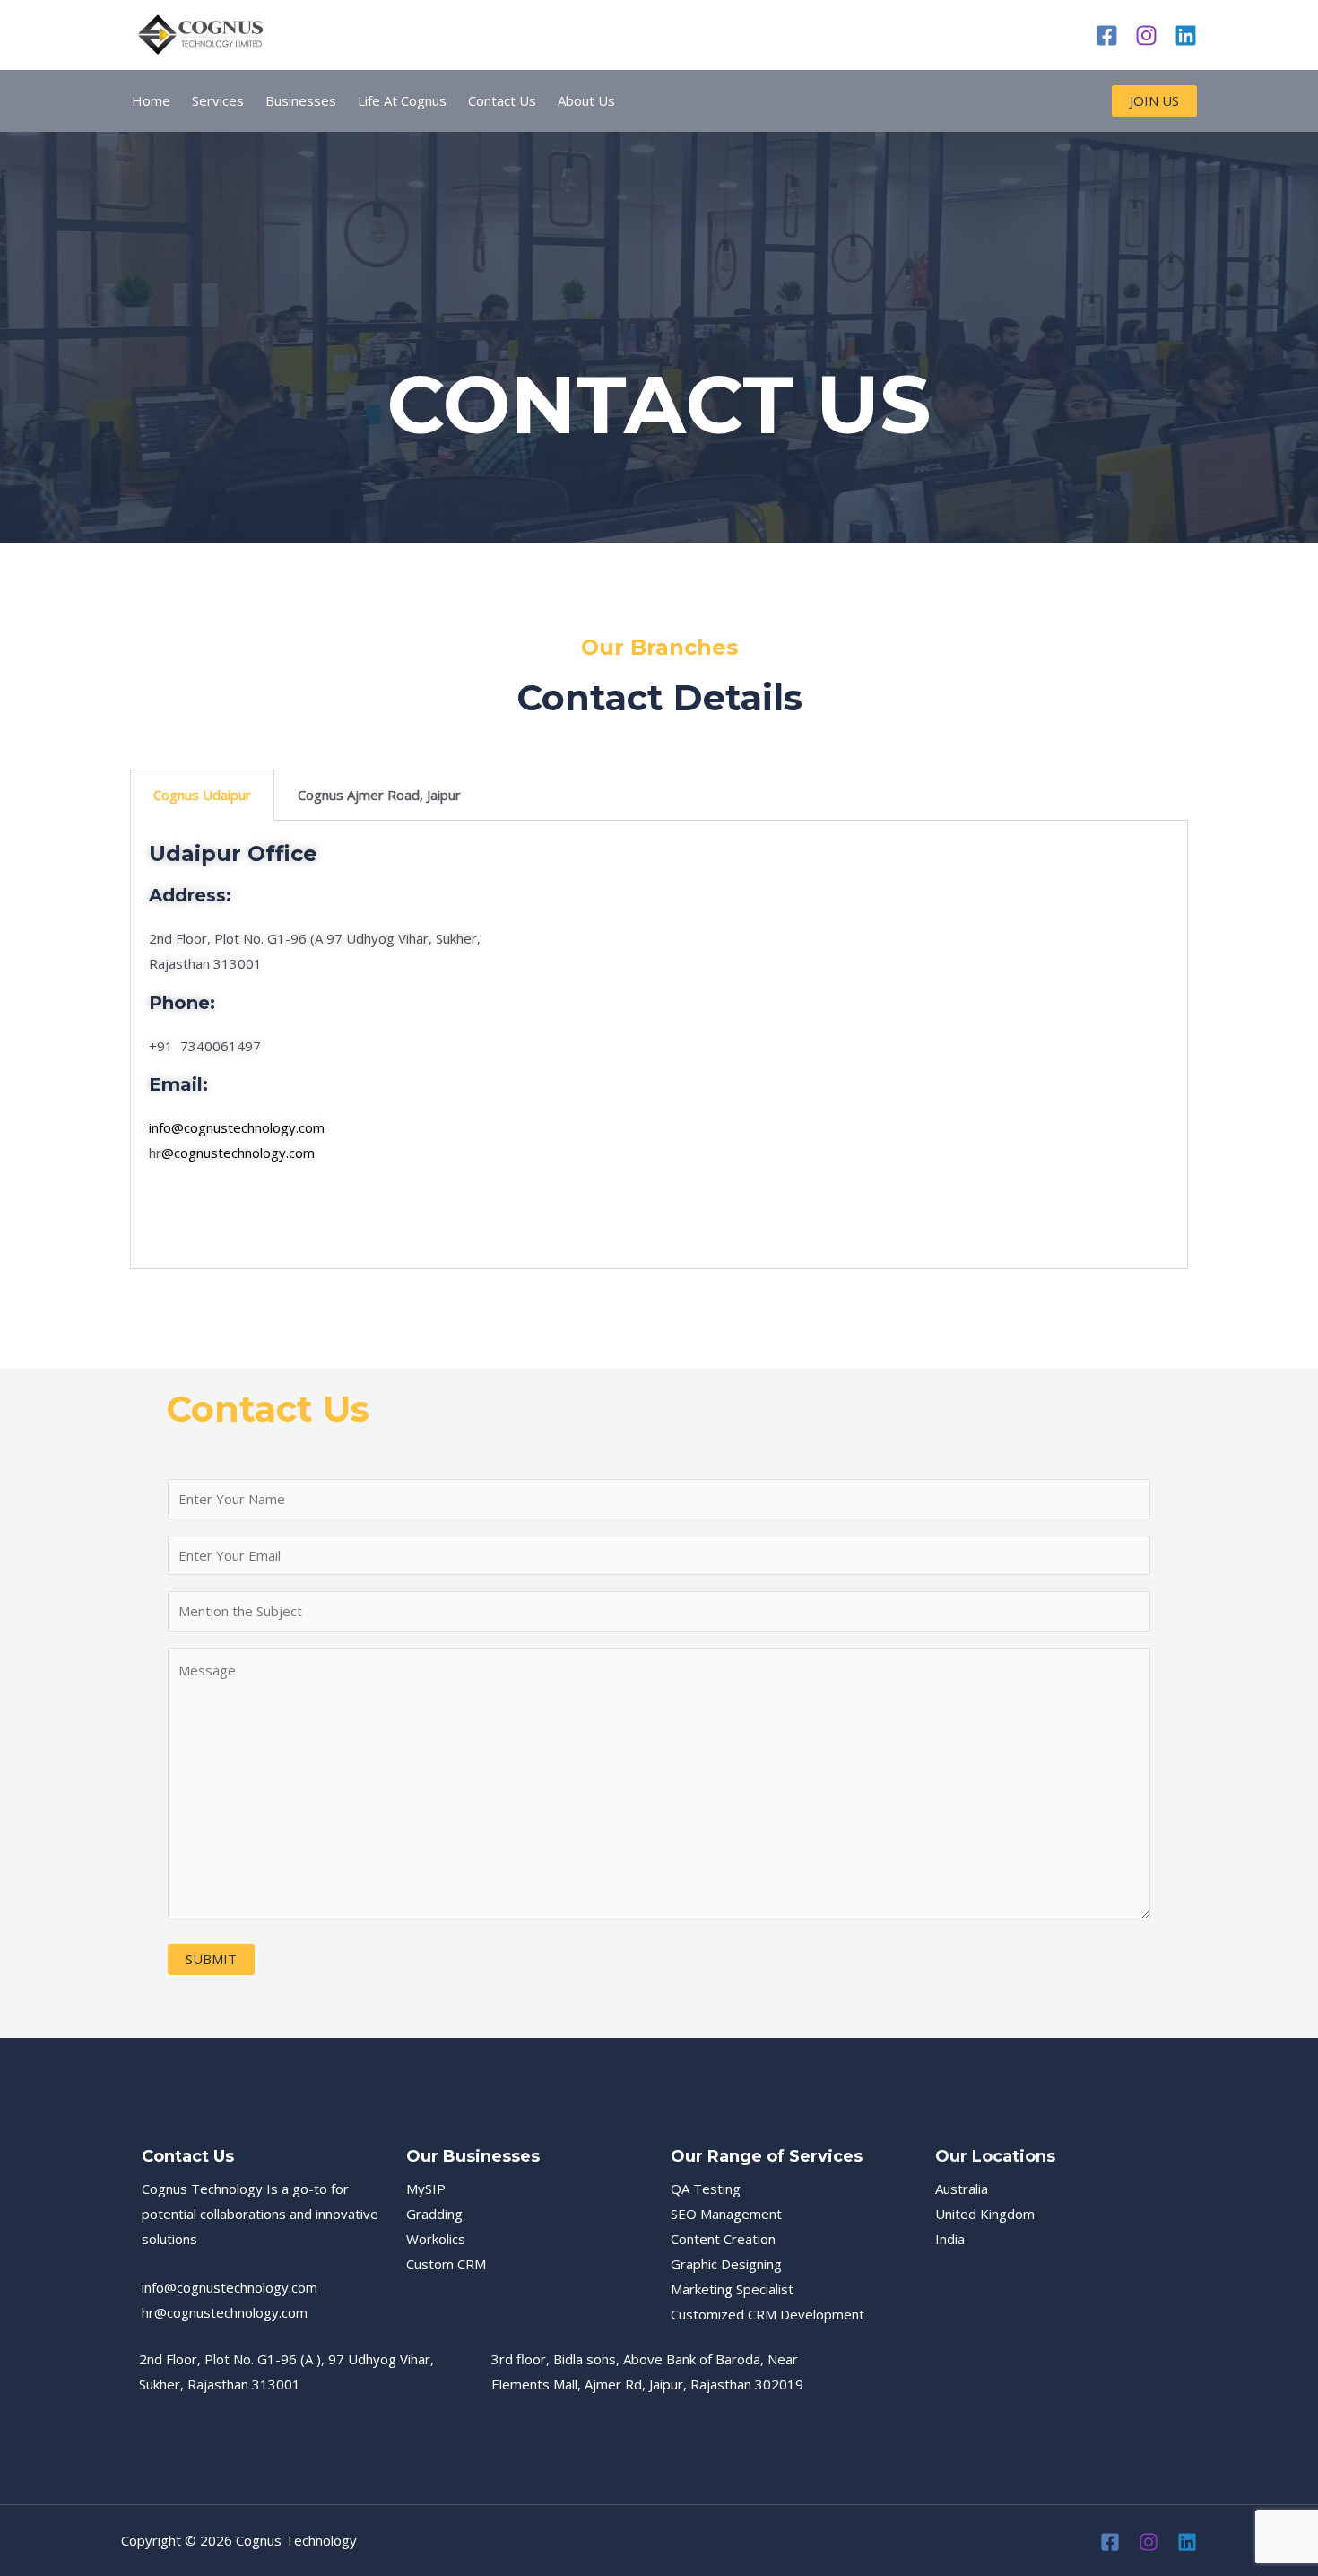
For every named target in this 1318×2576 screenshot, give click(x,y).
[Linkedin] (1186, 35)
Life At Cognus (402, 100)
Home (151, 100)
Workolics (436, 2239)
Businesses (301, 100)
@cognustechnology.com (238, 1153)
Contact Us (502, 100)
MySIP (426, 2189)
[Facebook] (1107, 35)
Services (218, 100)
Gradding (434, 2214)
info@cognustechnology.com (237, 1127)
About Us (586, 100)
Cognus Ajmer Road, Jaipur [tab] (379, 795)
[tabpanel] (659, 1045)
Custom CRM (446, 2264)
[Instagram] (1146, 35)
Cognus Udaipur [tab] (202, 795)
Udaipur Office (233, 853)
